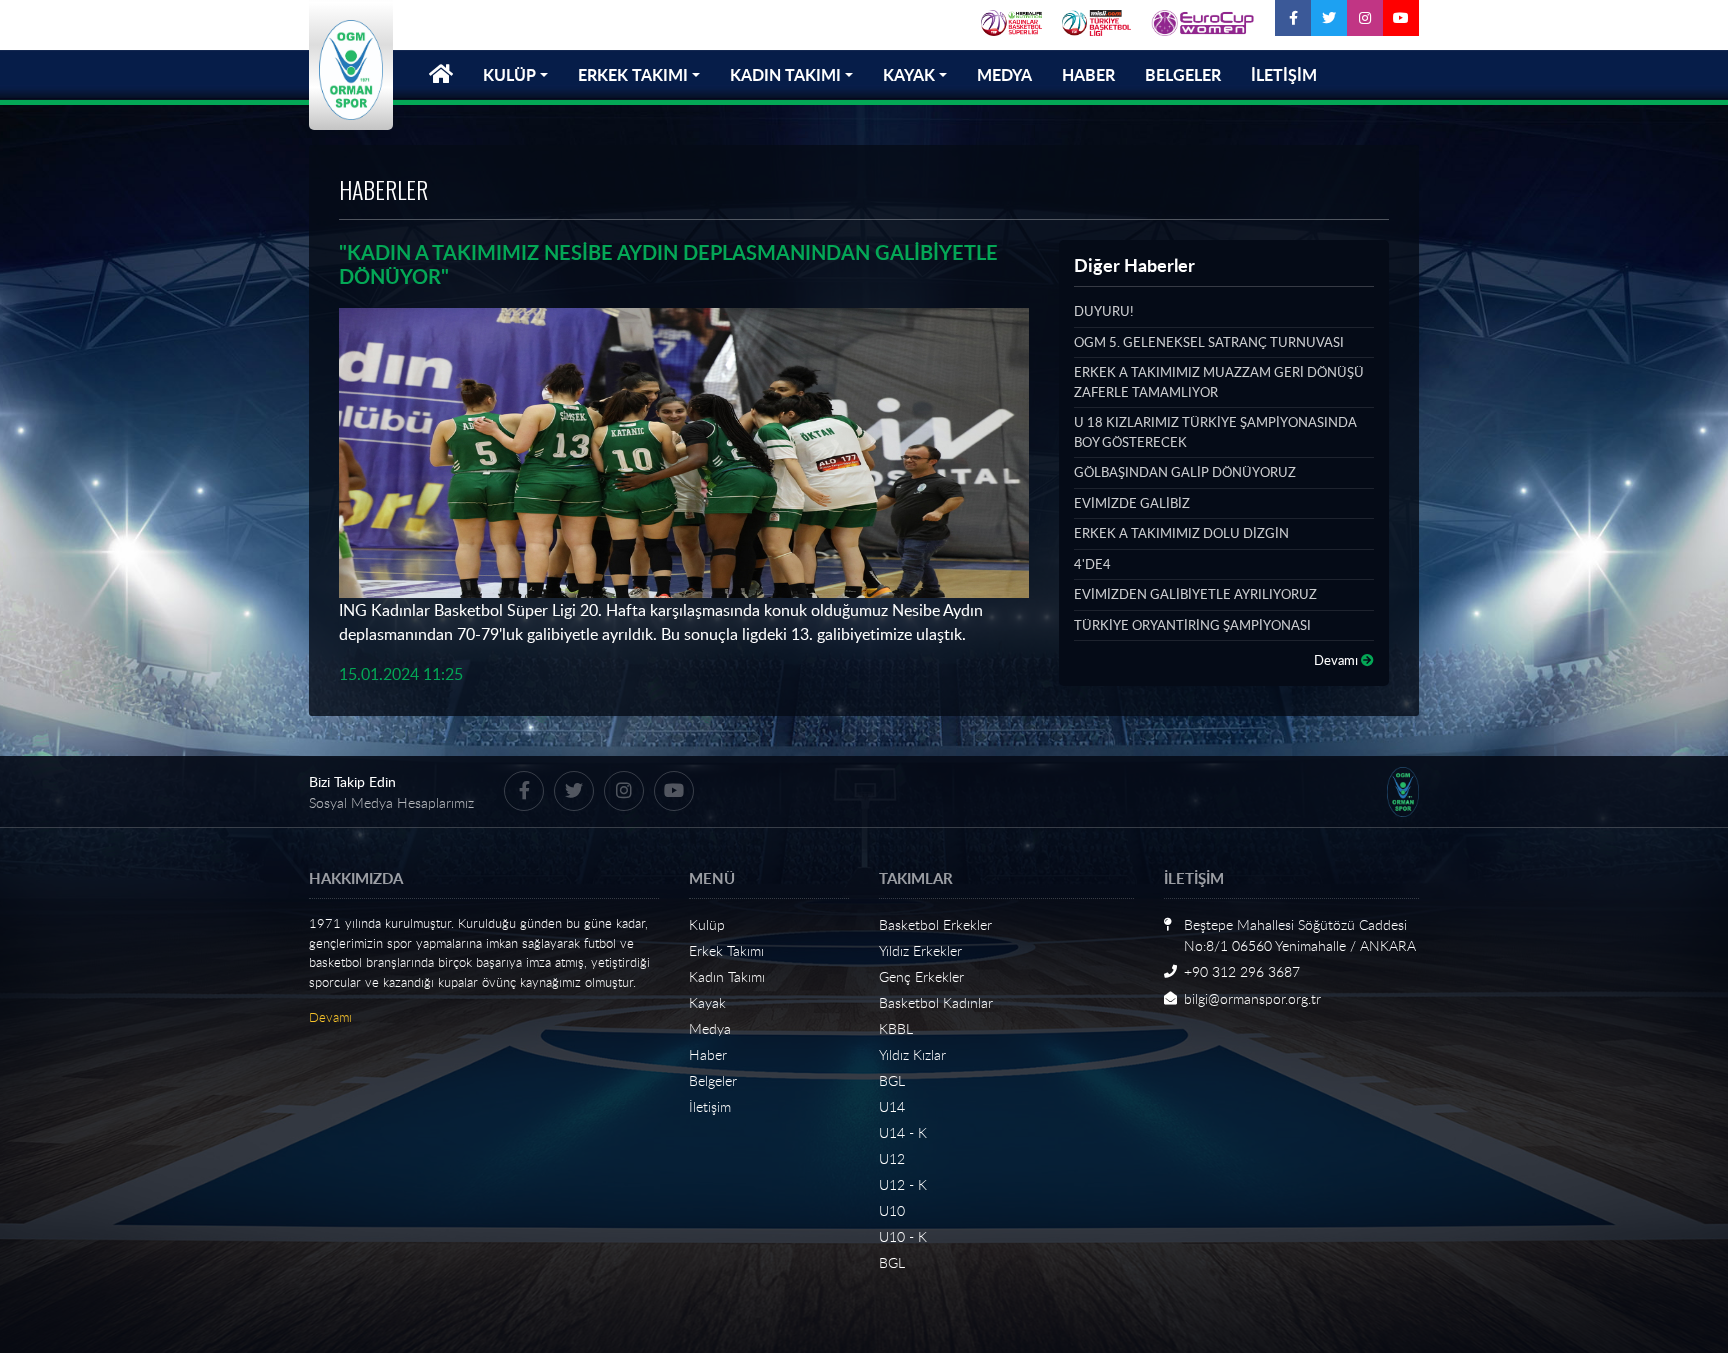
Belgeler (713, 1080)
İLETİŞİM (1284, 74)
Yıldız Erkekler (920, 950)
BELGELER (1183, 74)
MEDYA (1004, 74)
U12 (892, 1158)
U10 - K (903, 1236)
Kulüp (707, 924)
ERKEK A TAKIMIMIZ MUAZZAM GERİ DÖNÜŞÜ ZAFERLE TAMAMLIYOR (1219, 382)
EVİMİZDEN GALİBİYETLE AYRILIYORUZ (1195, 594)
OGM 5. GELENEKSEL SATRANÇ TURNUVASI (1209, 342)
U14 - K (903, 1132)
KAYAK (909, 74)
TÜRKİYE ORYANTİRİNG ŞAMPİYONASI (1192, 625)
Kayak (707, 1002)
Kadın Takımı (727, 976)
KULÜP (509, 74)
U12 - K (903, 1184)
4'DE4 (1092, 564)
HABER (1088, 74)
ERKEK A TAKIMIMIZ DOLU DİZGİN (1181, 533)
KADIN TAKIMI (785, 74)
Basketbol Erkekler (935, 924)
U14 (892, 1106)
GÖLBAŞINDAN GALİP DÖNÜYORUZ (1185, 472)
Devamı (1337, 660)
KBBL (896, 1028)
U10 (892, 1210)
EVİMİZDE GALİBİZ (1132, 503)
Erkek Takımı (726, 950)
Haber (708, 1054)
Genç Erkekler (921, 976)
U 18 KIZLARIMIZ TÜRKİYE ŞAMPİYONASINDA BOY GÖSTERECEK (1215, 432)
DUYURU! (1103, 311)
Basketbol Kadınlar (936, 1002)
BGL (892, 1080)
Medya (710, 1028)
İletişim (710, 1106)
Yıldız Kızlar (912, 1054)
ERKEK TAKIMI (633, 74)
